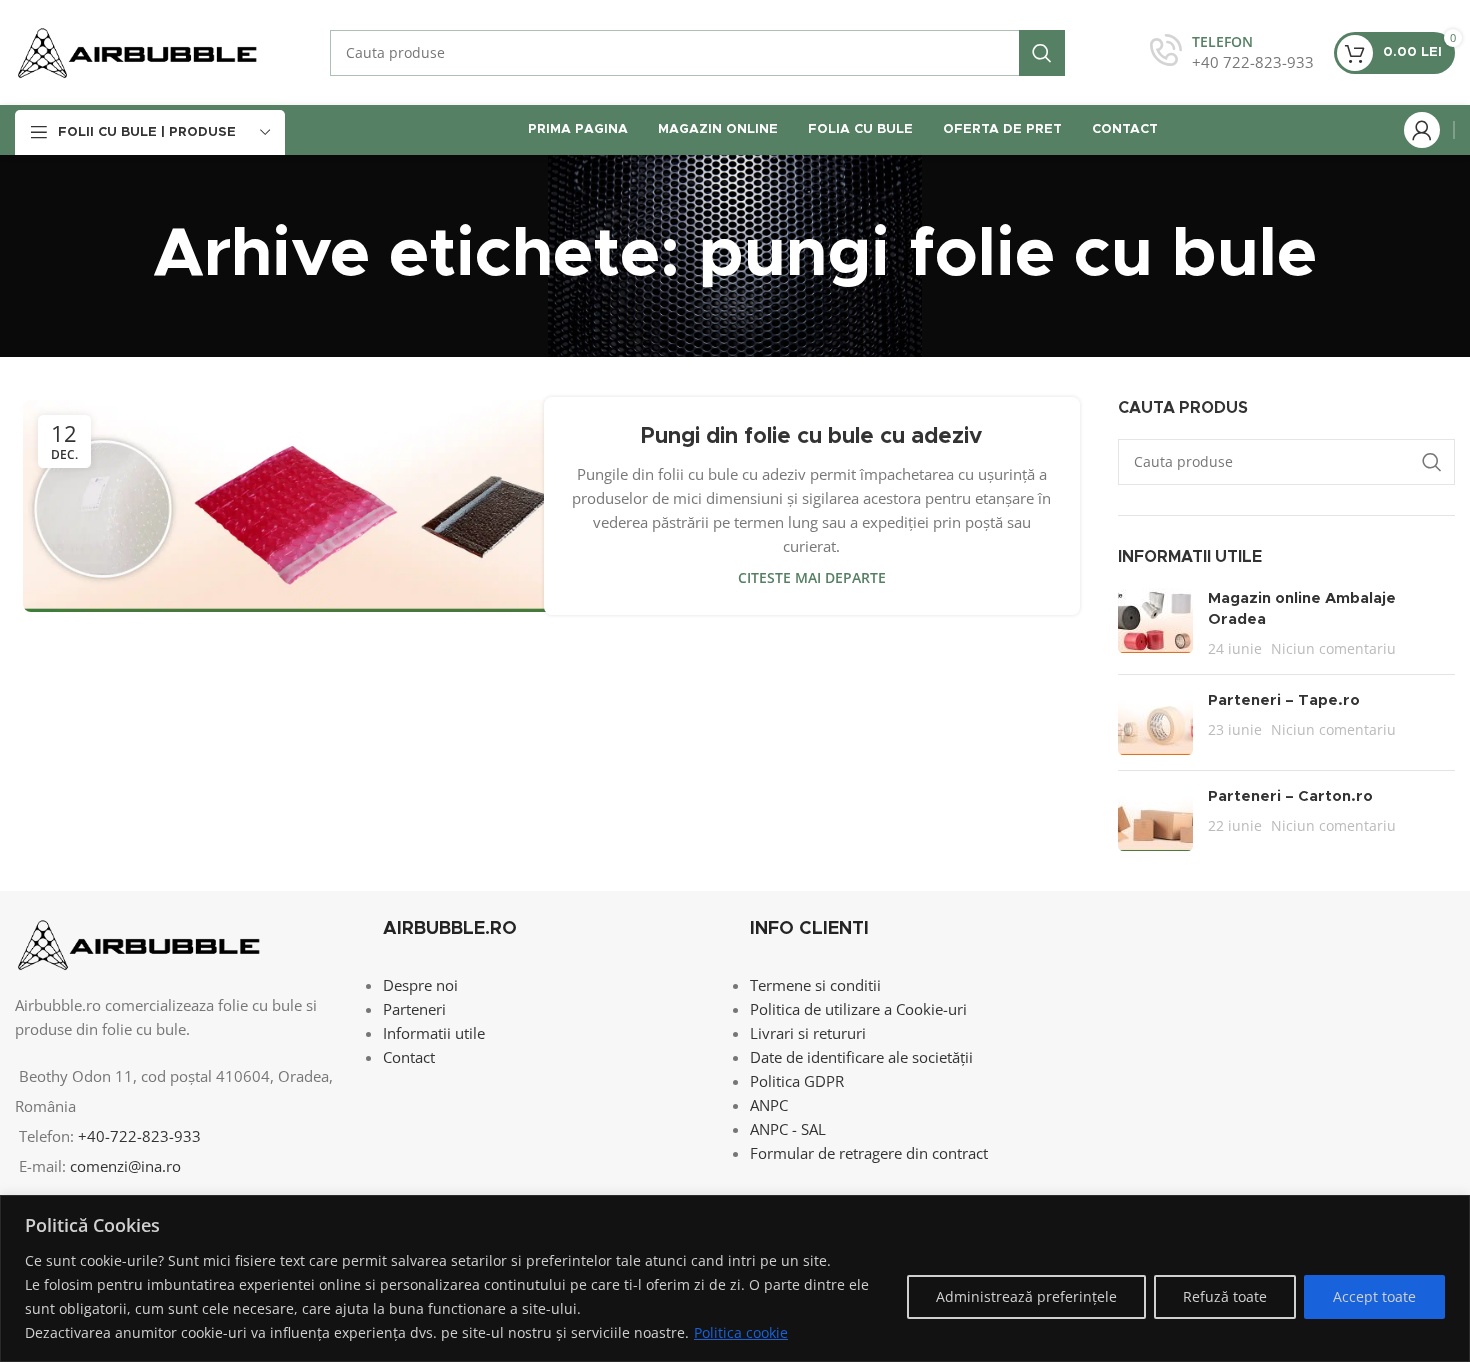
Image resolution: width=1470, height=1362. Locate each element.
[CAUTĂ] (1042, 53)
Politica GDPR (797, 1081)
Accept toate (1374, 1296)
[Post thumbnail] (1155, 623)
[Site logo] (137, 51)
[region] (735, 1278)
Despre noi (420, 985)
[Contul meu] (1422, 130)
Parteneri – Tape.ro (1284, 700)
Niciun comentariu (1333, 649)
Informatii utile (434, 1033)
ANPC (769, 1105)
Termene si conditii (815, 985)
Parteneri (414, 1009)
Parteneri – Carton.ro (1290, 796)
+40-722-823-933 (139, 1136)
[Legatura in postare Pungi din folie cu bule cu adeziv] (291, 506)
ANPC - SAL (788, 1129)
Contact (409, 1057)
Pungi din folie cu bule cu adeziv (811, 437)
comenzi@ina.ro (123, 1166)
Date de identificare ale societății (861, 1057)
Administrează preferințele (1026, 1296)
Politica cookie (741, 1332)
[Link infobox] (1232, 52)
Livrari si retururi (808, 1033)
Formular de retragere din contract (869, 1153)
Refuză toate (1225, 1296)
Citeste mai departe (812, 578)
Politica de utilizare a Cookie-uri (858, 1009)
